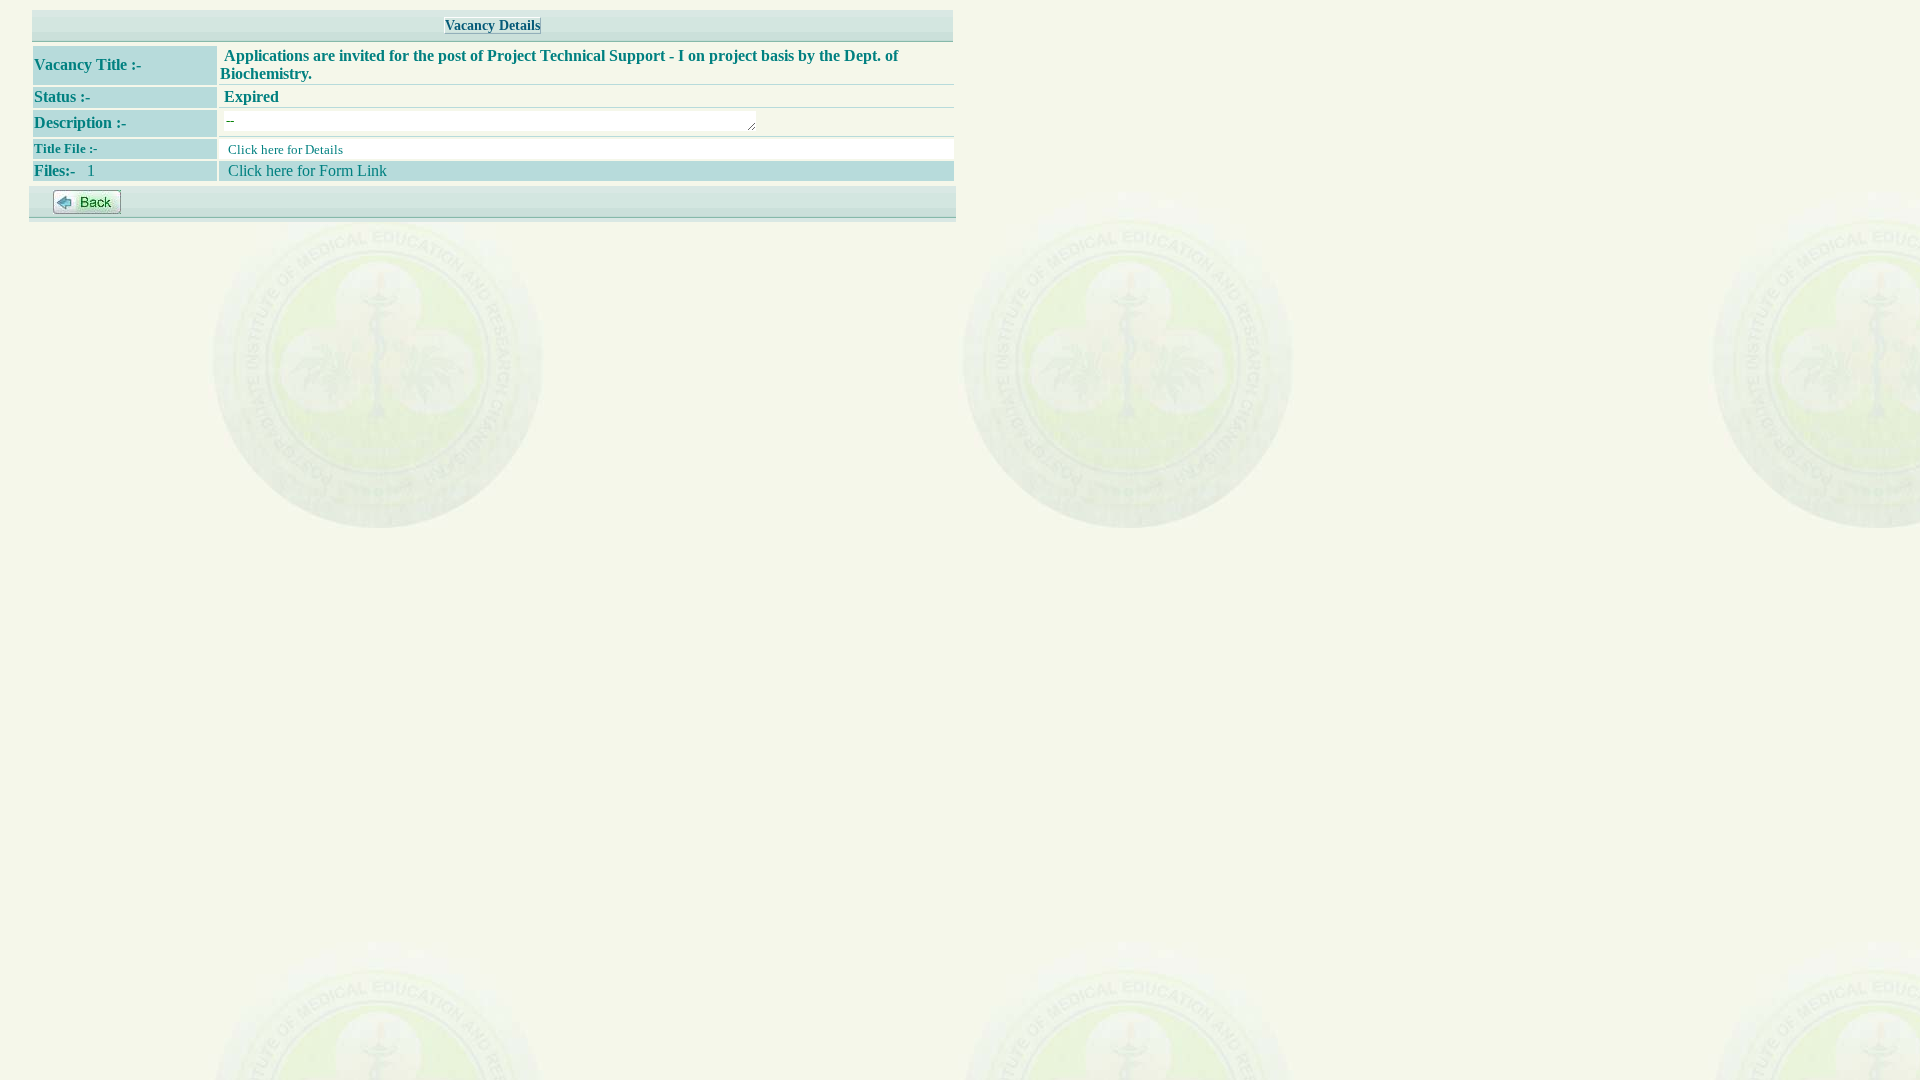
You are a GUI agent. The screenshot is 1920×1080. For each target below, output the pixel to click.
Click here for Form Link (307, 170)
